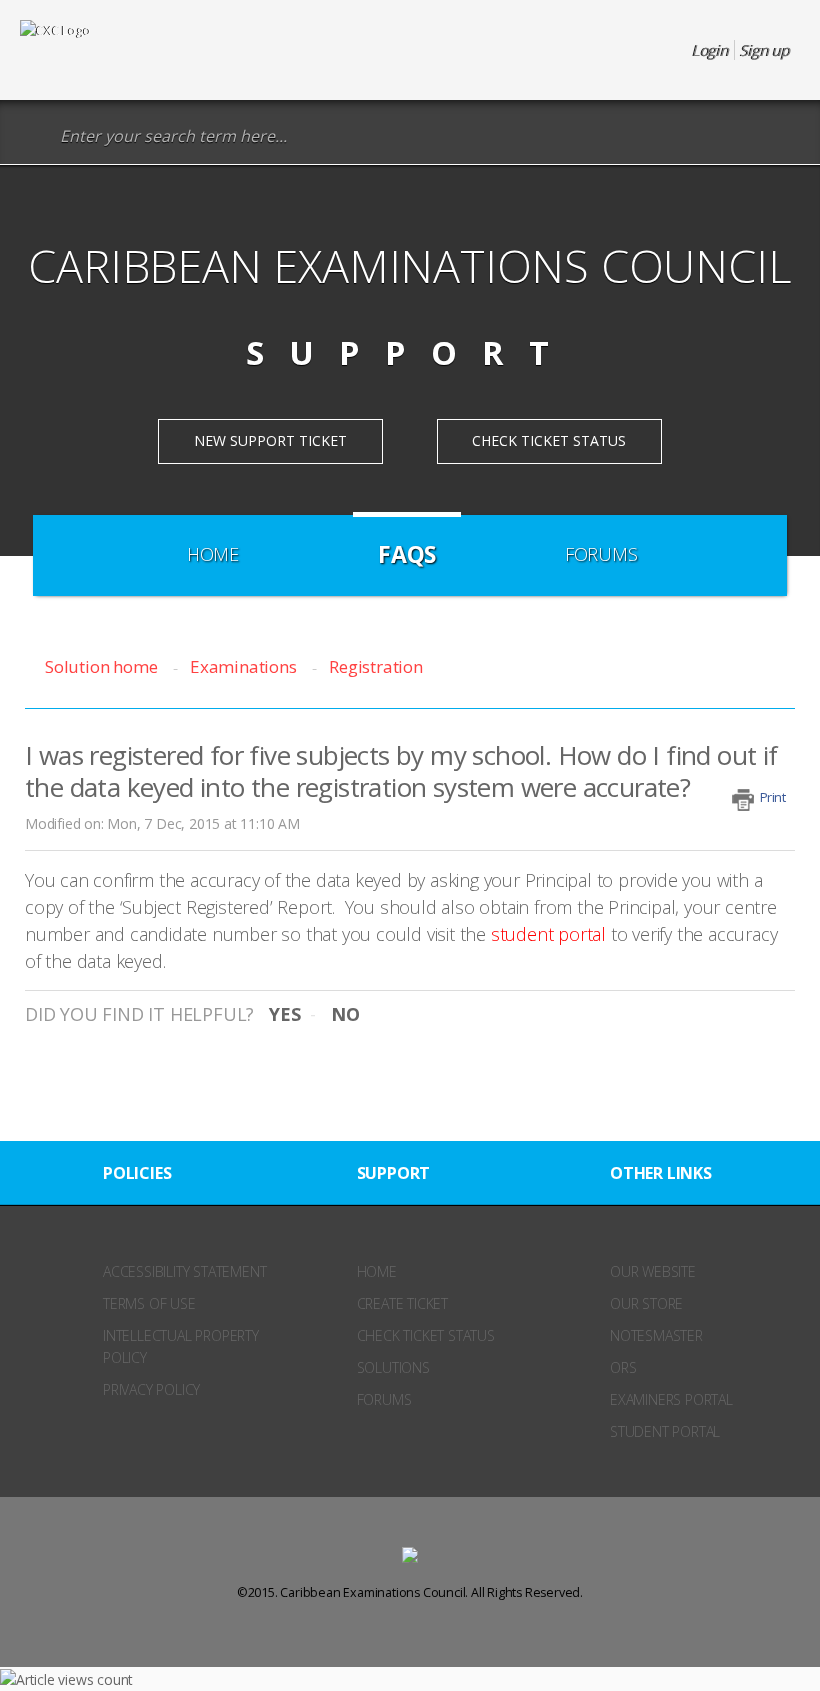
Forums (601, 554)
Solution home (103, 666)
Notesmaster (656, 1335)
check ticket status (426, 1335)
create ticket (402, 1303)
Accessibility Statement (184, 1271)
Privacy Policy (151, 1389)
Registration (375, 666)
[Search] (34, 136)
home (377, 1271)
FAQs (407, 554)
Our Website (653, 1271)
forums (384, 1399)
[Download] (373, 844)
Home (213, 554)
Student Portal (665, 1431)
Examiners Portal (671, 1399)
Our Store (646, 1303)
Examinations (243, 666)
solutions (393, 1367)
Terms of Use (149, 1303)
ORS (623, 1367)
